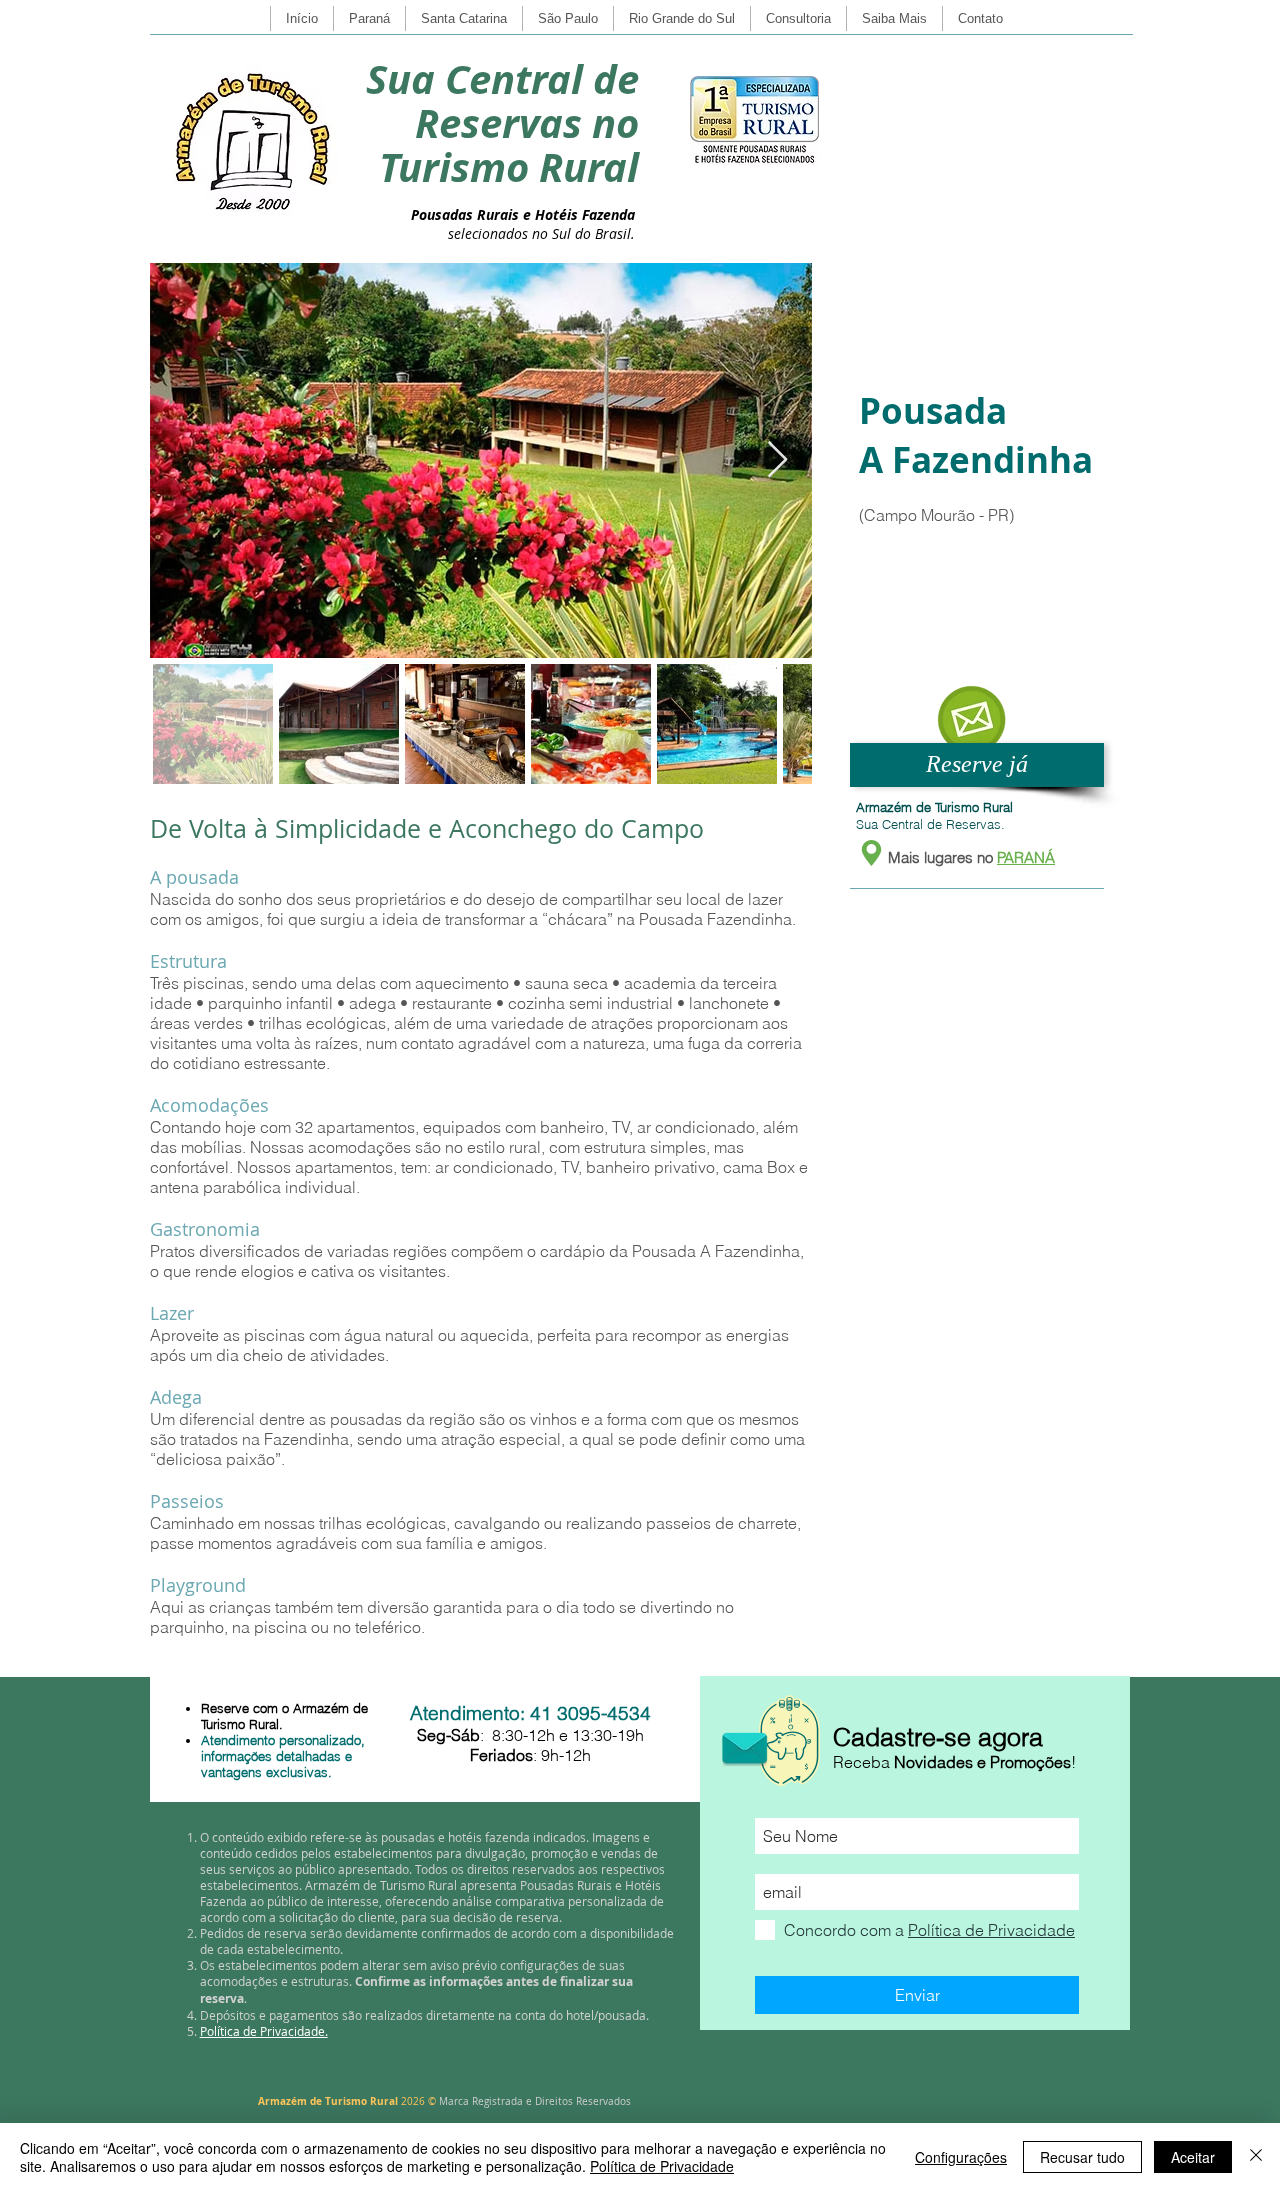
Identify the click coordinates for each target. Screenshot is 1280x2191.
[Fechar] (1256, 2157)
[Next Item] (777, 460)
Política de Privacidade (662, 2166)
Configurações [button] (961, 2157)
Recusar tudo (1082, 2157)
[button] (971, 719)
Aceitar (1193, 2157)
